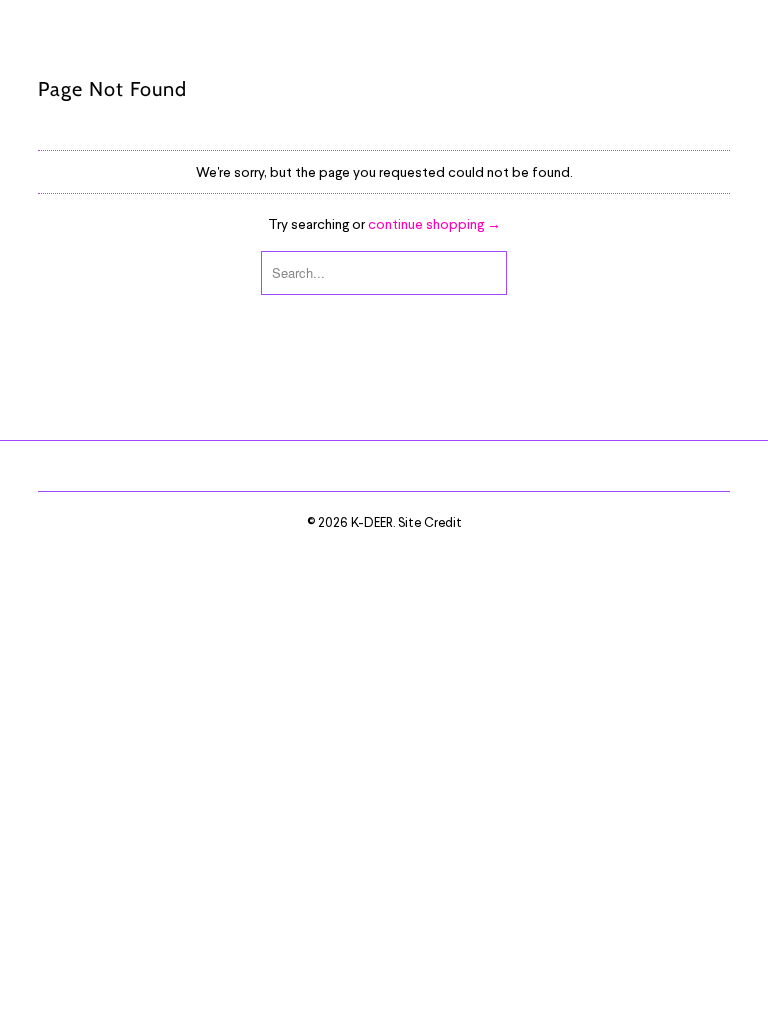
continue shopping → (434, 223)
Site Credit (430, 522)
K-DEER (372, 522)
